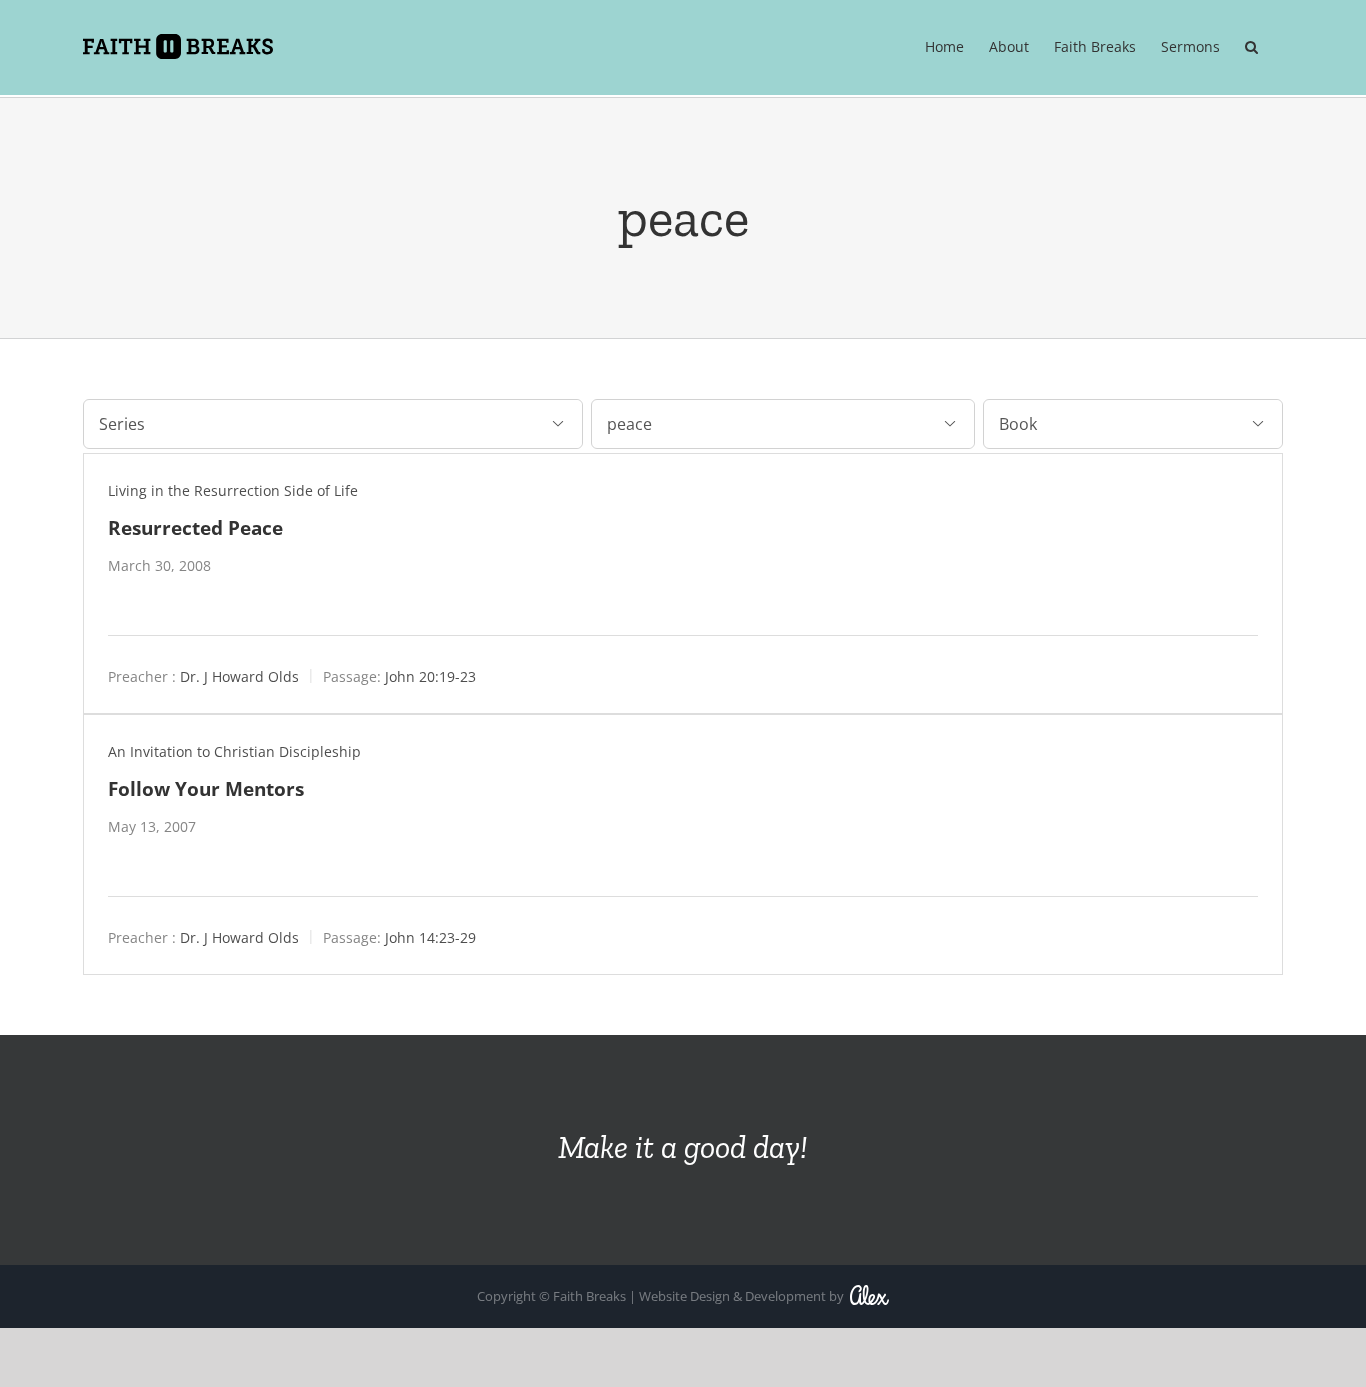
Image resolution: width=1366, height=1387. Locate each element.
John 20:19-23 (430, 676)
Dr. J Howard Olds (239, 676)
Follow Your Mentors (206, 788)
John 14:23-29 (430, 937)
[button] (1251, 47)
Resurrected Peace (195, 527)
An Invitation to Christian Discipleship (234, 751)
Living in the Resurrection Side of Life (233, 490)
